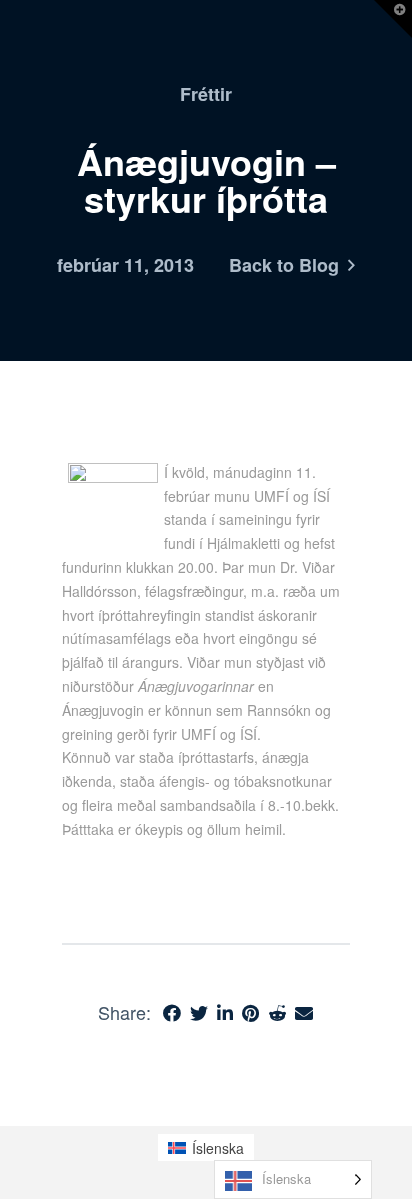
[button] (393, 19)
